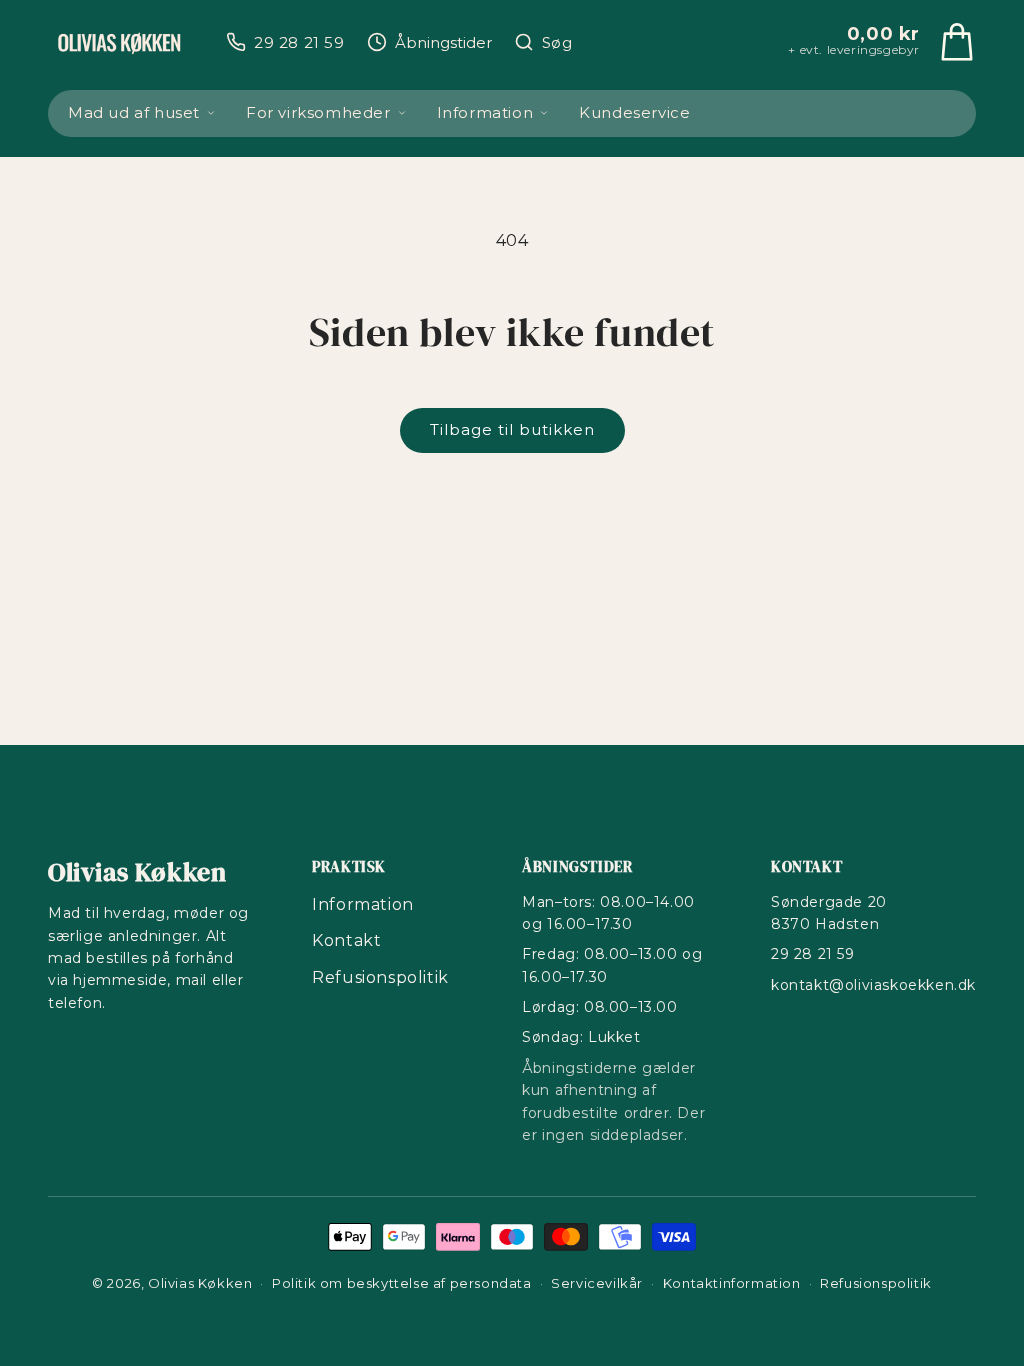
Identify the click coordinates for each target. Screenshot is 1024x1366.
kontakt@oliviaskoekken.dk (873, 985)
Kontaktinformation (732, 1283)
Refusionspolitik (380, 977)
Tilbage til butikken (512, 429)
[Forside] (120, 42)
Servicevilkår (597, 1283)
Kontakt (346, 940)
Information (485, 112)
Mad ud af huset (134, 112)
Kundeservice (634, 112)
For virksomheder (318, 112)
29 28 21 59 (813, 954)
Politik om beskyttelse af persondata (402, 1283)
